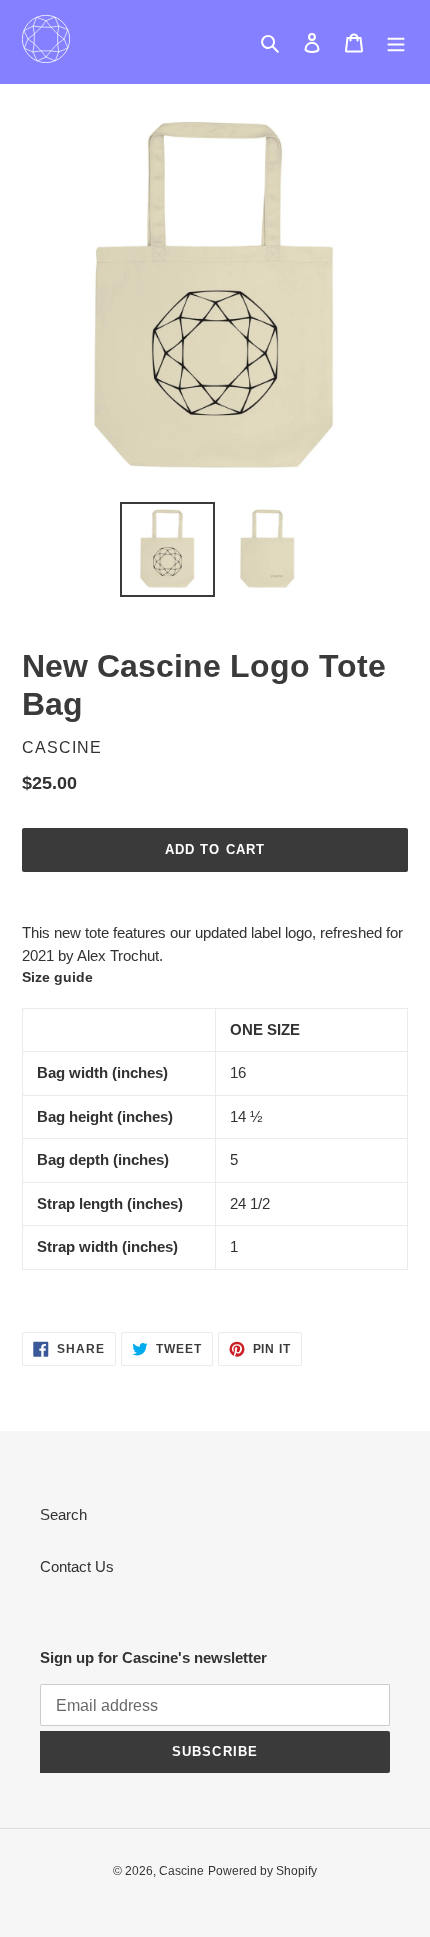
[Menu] (396, 42)
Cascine (181, 1871)
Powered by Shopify (262, 1871)
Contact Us (77, 1566)
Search (63, 1514)
